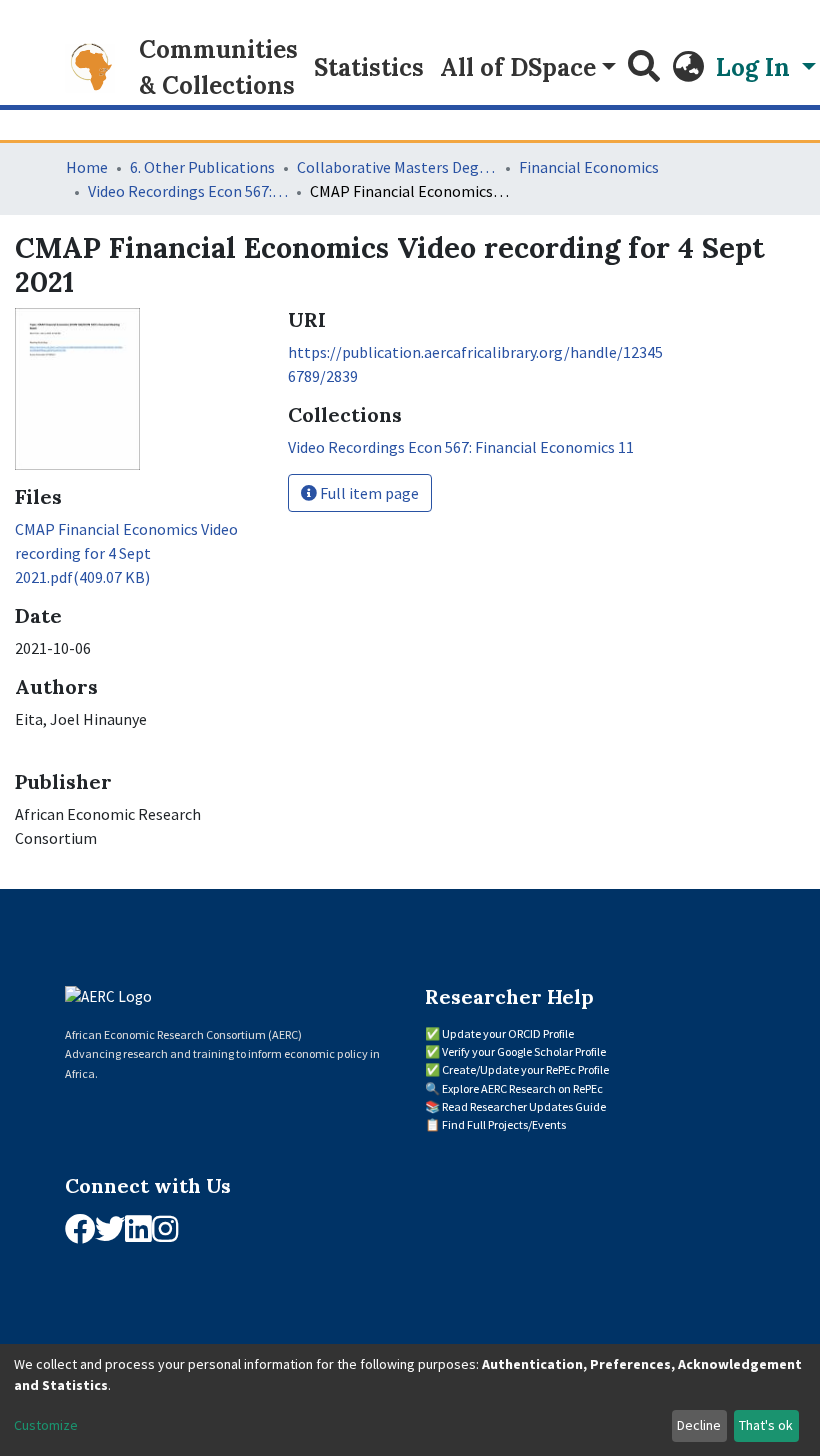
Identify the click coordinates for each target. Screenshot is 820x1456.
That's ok (766, 1425)
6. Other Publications (202, 167)
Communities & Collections (218, 67)
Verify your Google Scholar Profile (524, 1051)
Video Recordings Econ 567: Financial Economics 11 (188, 191)
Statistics (369, 67)
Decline (699, 1425)
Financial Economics (589, 167)
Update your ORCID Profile (508, 1033)
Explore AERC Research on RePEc (522, 1088)
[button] (688, 68)
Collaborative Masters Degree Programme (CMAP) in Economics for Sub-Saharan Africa (397, 167)
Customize (46, 1425)
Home (87, 167)
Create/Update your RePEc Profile (525, 1069)
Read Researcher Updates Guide (524, 1106)
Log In (756, 67)
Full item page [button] (368, 493)
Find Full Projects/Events (504, 1124)
